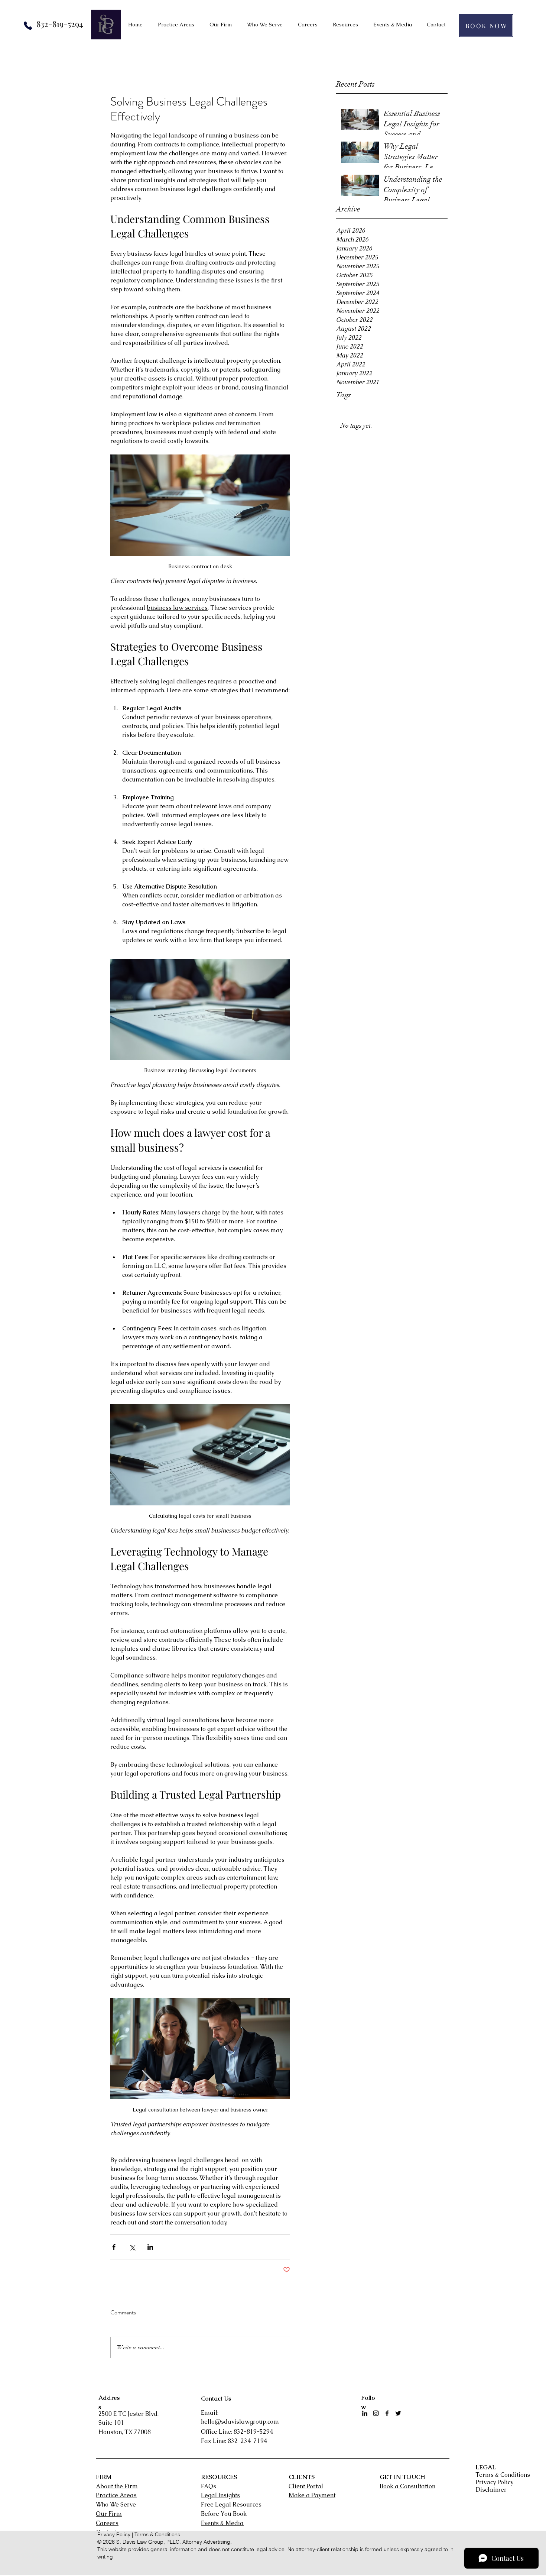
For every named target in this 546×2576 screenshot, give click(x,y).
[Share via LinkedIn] (150, 2247)
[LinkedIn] (365, 2413)
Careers (107, 2523)
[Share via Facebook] (114, 2247)
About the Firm (117, 2486)
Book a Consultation (407, 2486)
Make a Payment (312, 2495)
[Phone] (28, 26)
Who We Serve (116, 2504)
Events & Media (222, 2523)
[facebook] (387, 2413)
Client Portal (306, 2486)
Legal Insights (220, 2495)
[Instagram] (376, 2413)
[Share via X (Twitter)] (132, 2247)
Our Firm (109, 2514)
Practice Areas (116, 2495)
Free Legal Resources (231, 2504)
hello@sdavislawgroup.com (240, 2422)
